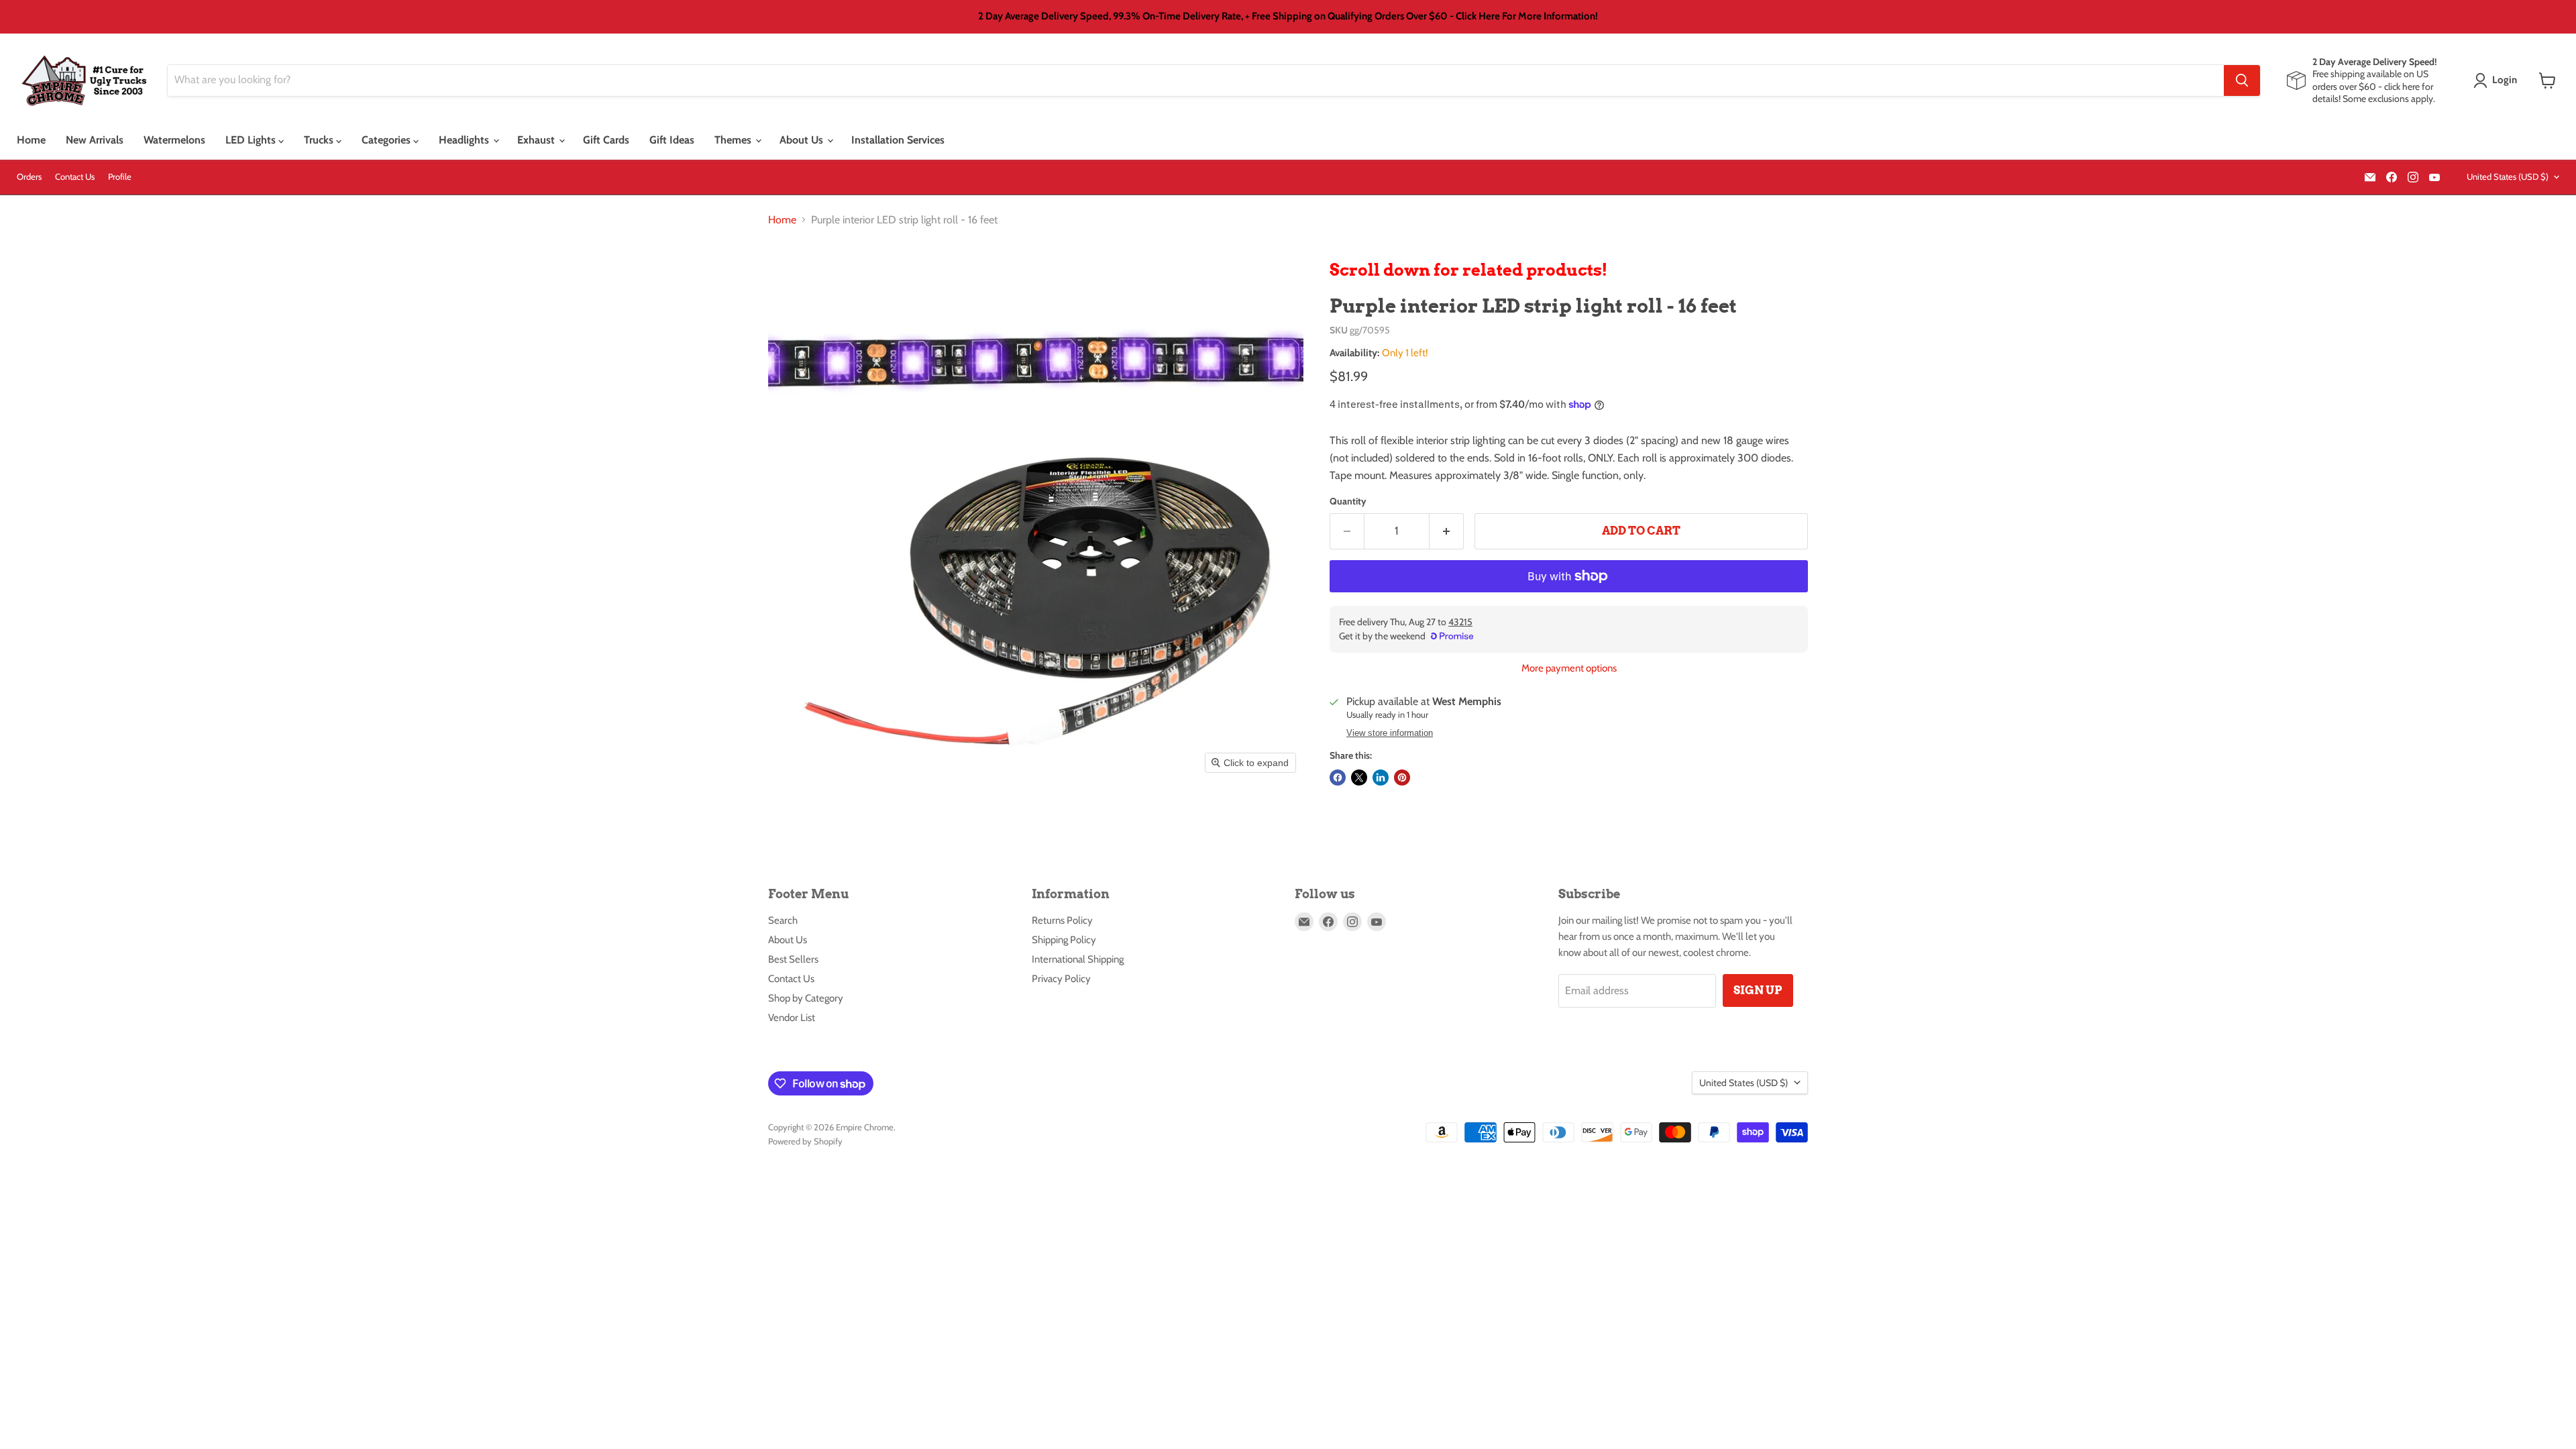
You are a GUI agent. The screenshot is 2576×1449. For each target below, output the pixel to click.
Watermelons (174, 140)
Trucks (320, 140)
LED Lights (252, 140)
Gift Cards (606, 140)
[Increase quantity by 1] (1447, 531)
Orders (29, 177)
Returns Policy (1062, 920)
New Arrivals (95, 140)
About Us (803, 140)
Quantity (1348, 501)
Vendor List (792, 1018)
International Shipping (1078, 959)
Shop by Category (806, 998)
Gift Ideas (672, 140)
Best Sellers (793, 959)
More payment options (1569, 668)
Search (783, 920)
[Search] (2242, 80)
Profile (120, 177)
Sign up (1758, 990)
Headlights (465, 140)
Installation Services (898, 140)
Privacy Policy (1061, 979)
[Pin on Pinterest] (1402, 777)
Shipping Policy (1064, 940)
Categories (387, 140)
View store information (1390, 733)
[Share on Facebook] (1338, 777)
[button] (2498, 80)
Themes (734, 140)
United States (2508, 176)
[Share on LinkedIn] (1381, 777)
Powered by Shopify (805, 1141)
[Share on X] (1359, 777)
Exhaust (537, 140)
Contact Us (75, 177)
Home (31, 140)
